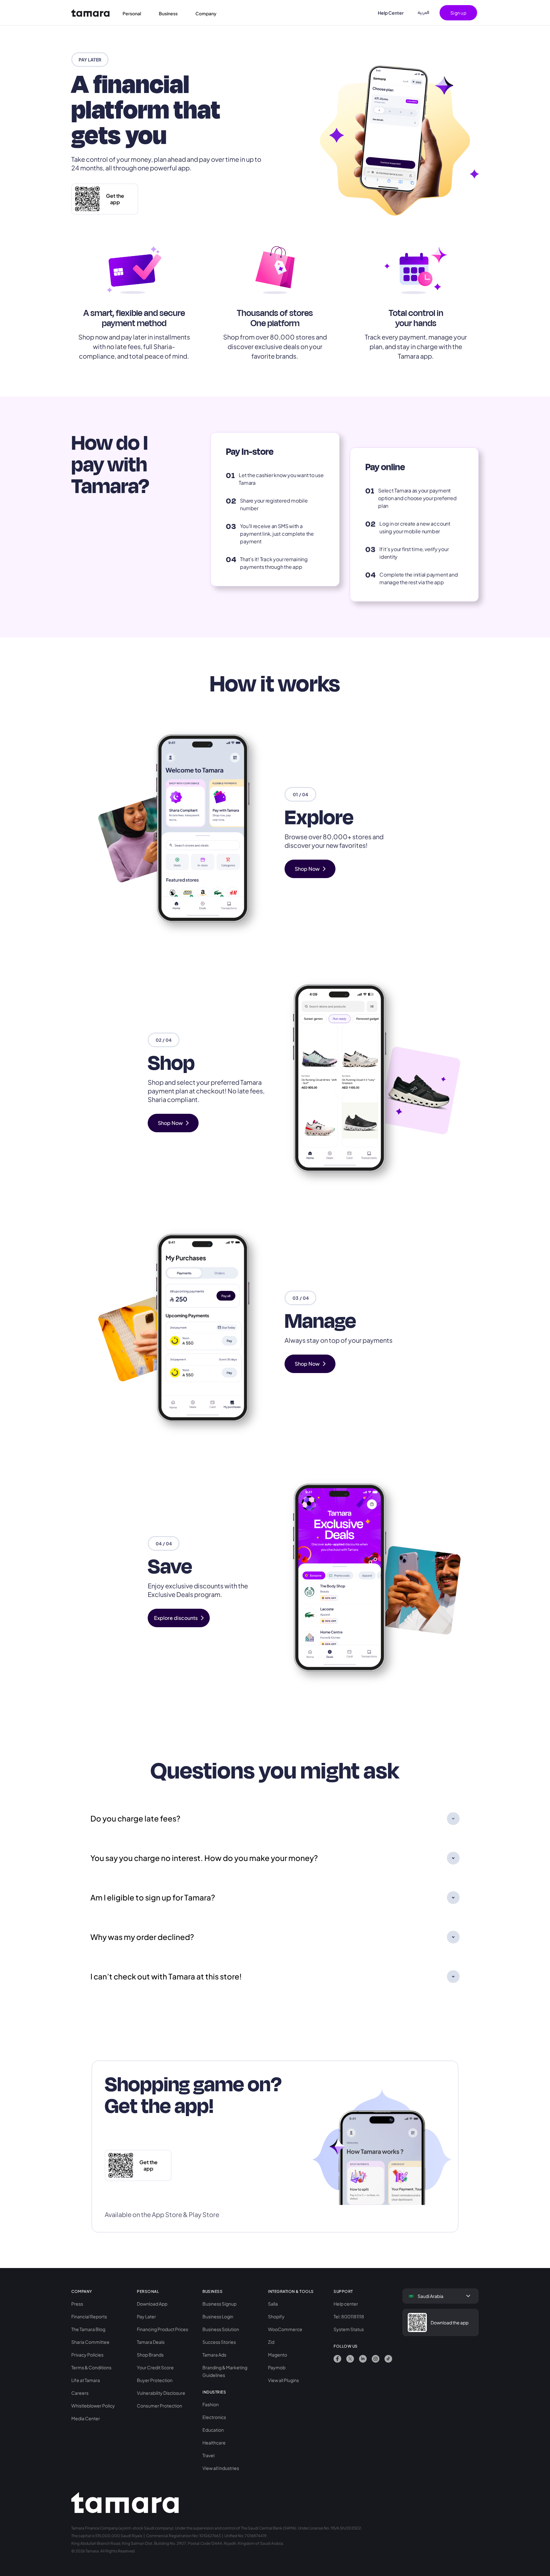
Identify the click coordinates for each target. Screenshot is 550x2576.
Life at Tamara (86, 2380)
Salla (273, 2304)
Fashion (211, 2404)
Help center (346, 2304)
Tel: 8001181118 (349, 2316)
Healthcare (214, 2443)
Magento (278, 2355)
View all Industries (221, 2468)
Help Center (391, 13)
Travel (208, 2455)
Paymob (277, 2367)
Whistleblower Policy (93, 2406)
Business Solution (221, 2329)
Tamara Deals (151, 2342)
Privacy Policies (87, 2355)
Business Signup (219, 2304)
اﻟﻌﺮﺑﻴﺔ (423, 13)
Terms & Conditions (91, 2367)
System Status (349, 2329)
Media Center (86, 2418)
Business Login (218, 2316)
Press (77, 2304)
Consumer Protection (159, 2406)
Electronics (214, 2417)
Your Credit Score (155, 2367)
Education (213, 2430)
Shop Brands (150, 2355)
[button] (136, 13)
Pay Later (146, 2316)
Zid (271, 2342)
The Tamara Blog (88, 2329)
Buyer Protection (155, 2380)
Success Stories (219, 2342)
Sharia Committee (90, 2342)
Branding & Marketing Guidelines (225, 2371)
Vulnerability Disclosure (161, 2393)
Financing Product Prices (162, 2329)
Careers (80, 2393)
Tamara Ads (214, 2355)
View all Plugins (283, 2380)
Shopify (276, 2316)
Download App (152, 2304)
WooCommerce (285, 2329)
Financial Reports (89, 2316)
